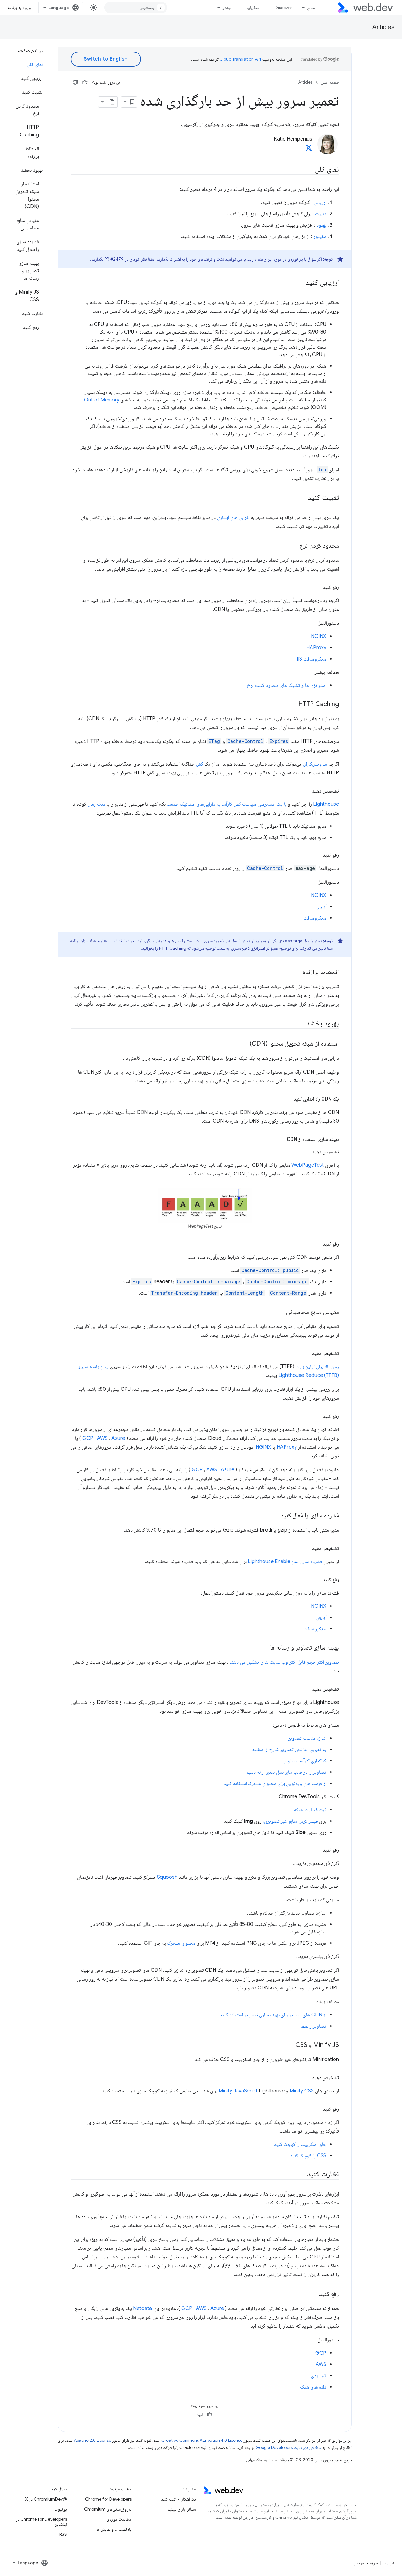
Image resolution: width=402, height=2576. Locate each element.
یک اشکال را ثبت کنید (179, 2499)
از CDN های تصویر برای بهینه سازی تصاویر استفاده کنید (273, 2015)
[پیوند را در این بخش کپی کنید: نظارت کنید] (301, 2175)
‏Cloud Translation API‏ (240, 59)
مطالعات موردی (119, 2519)
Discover (283, 8)
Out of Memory (102, 400)
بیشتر (227, 8)
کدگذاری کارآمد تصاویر (305, 1761)
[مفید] (85, 82)
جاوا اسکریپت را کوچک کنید (300, 2144)
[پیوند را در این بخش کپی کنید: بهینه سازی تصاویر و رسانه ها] (264, 1648)
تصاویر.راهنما (314, 2026)
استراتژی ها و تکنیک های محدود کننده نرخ (287, 685)
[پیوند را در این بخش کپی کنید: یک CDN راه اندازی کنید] (288, 1099)
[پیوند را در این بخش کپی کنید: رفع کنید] (317, 587)
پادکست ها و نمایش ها (114, 2529)
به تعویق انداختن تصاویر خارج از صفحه (289, 1750)
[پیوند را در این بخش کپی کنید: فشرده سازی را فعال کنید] (275, 1516)
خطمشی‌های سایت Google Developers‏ (288, 2448)
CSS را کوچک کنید (308, 2156)
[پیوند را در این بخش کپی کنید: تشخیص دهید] (307, 791)
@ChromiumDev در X (46, 2499)
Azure (118, 1438)
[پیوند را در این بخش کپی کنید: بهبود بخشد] (301, 1024)
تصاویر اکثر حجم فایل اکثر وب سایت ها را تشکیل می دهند (284, 1662)
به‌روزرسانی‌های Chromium (108, 2509)
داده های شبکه (313, 2387)
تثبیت (321, 214)
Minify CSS (302, 2091)
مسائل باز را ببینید (182, 2509)
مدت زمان (97, 804)
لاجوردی (319, 2376)
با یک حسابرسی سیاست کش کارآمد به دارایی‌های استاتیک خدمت (227, 804)
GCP (88, 1438)
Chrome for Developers (108, 2499)
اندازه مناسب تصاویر (307, 1738)
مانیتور (320, 236)
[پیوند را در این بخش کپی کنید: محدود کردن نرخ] (294, 546)
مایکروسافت (315, 918)
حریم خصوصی (366, 2563)
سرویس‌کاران (315, 764)
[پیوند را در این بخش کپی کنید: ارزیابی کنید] (300, 283)
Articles (383, 27)
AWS (102, 1438)
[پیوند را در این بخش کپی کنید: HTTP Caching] (293, 705)
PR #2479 (114, 259)
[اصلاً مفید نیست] (75, 82)
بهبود (321, 225)
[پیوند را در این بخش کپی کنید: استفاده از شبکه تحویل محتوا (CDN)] (244, 1044)
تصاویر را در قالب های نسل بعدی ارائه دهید (286, 1772)
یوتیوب (61, 2509)
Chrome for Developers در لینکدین (41, 2522)
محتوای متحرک (181, 1943)
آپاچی (321, 907)
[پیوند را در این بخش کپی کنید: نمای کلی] (309, 170)
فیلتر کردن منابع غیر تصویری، (290, 1821)
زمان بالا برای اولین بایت (317, 1367)
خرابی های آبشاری (233, 517)
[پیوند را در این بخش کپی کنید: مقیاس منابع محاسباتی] (280, 1312)
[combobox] (136, 8)
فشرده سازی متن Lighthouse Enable (285, 1562)
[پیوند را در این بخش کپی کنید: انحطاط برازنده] (297, 972)
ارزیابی (320, 202)
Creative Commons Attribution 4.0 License (202, 2440)
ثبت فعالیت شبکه (310, 1810)
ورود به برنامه (19, 8)
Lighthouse (326, 804)
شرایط (389, 2563)
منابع (311, 8)
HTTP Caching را (171, 948)
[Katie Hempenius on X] (309, 150)
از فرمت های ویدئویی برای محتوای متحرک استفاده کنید (275, 1783)
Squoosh (167, 1877)
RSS (63, 2534)
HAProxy (316, 648)
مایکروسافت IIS (312, 659)
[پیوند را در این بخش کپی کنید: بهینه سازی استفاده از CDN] (281, 1139)
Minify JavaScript (238, 2091)
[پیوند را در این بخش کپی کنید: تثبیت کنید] (302, 498)
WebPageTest (308, 1165)
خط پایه (253, 8)
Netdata (143, 2308)
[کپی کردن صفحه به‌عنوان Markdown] (112, 102)
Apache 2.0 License (93, 2440)
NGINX (319, 636)
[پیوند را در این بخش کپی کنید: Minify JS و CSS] (290, 2045)
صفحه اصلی (330, 82)
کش (200, 764)
